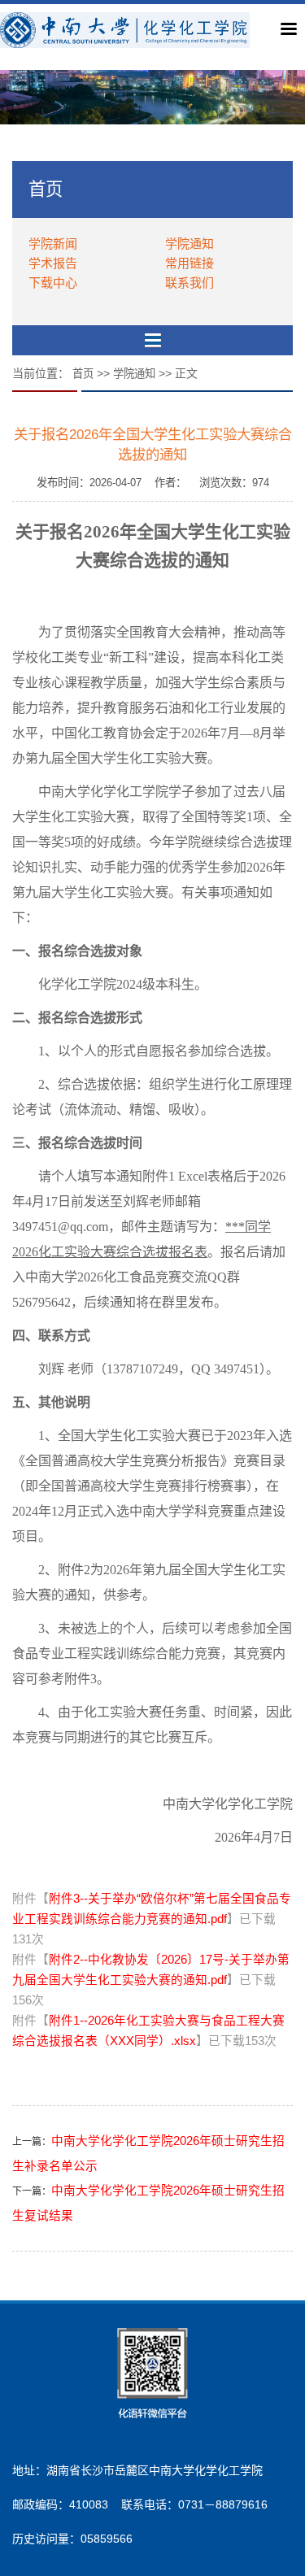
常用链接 (190, 263)
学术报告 (53, 263)
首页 (83, 374)
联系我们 (190, 283)
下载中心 (53, 283)
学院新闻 (53, 244)
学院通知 (190, 244)
